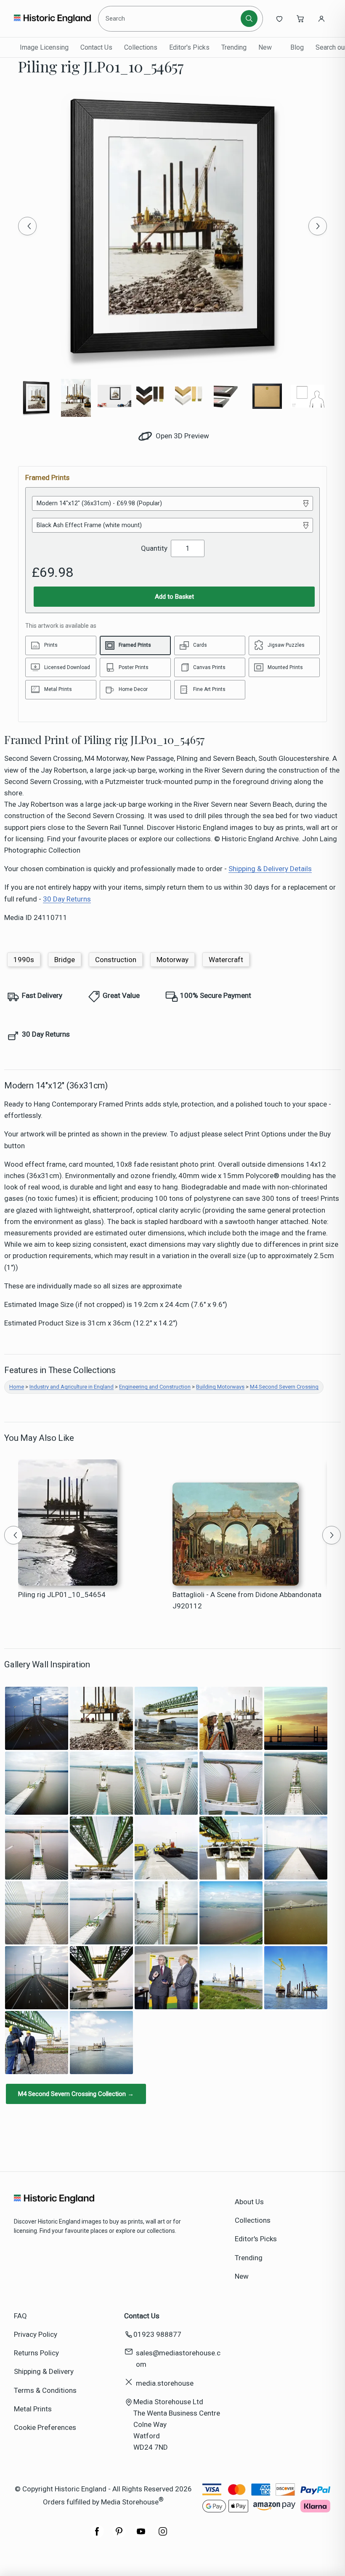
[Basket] (300, 19)
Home (17, 1387)
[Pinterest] (119, 2536)
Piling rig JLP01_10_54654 (62, 1595)
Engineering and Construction (155, 1387)
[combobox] (171, 19)
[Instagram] (163, 2536)
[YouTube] (141, 2536)
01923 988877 (157, 2334)
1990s (24, 960)
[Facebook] (97, 2536)
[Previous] (27, 226)
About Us (249, 2202)
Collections (141, 47)
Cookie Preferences (45, 2427)
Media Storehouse (130, 2501)
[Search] (249, 19)
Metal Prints (33, 2409)
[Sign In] (321, 19)
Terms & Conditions (45, 2390)
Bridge (65, 960)
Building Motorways (220, 1387)
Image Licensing (44, 47)
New (265, 47)
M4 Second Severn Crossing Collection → (76, 2094)
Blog (297, 47)
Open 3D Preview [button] (182, 436)
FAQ (20, 2316)
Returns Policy (36, 2353)
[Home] (52, 19)
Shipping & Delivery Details (270, 869)
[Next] (318, 226)
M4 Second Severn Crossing (284, 1387)
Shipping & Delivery (44, 2371)
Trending (234, 47)
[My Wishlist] (279, 19)
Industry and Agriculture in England (72, 1387)
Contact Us (96, 47)
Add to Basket (174, 597)
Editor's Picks (189, 47)
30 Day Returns (67, 899)
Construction (116, 960)
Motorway (172, 960)
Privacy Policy (36, 2334)
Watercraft (226, 960)
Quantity (154, 548)
